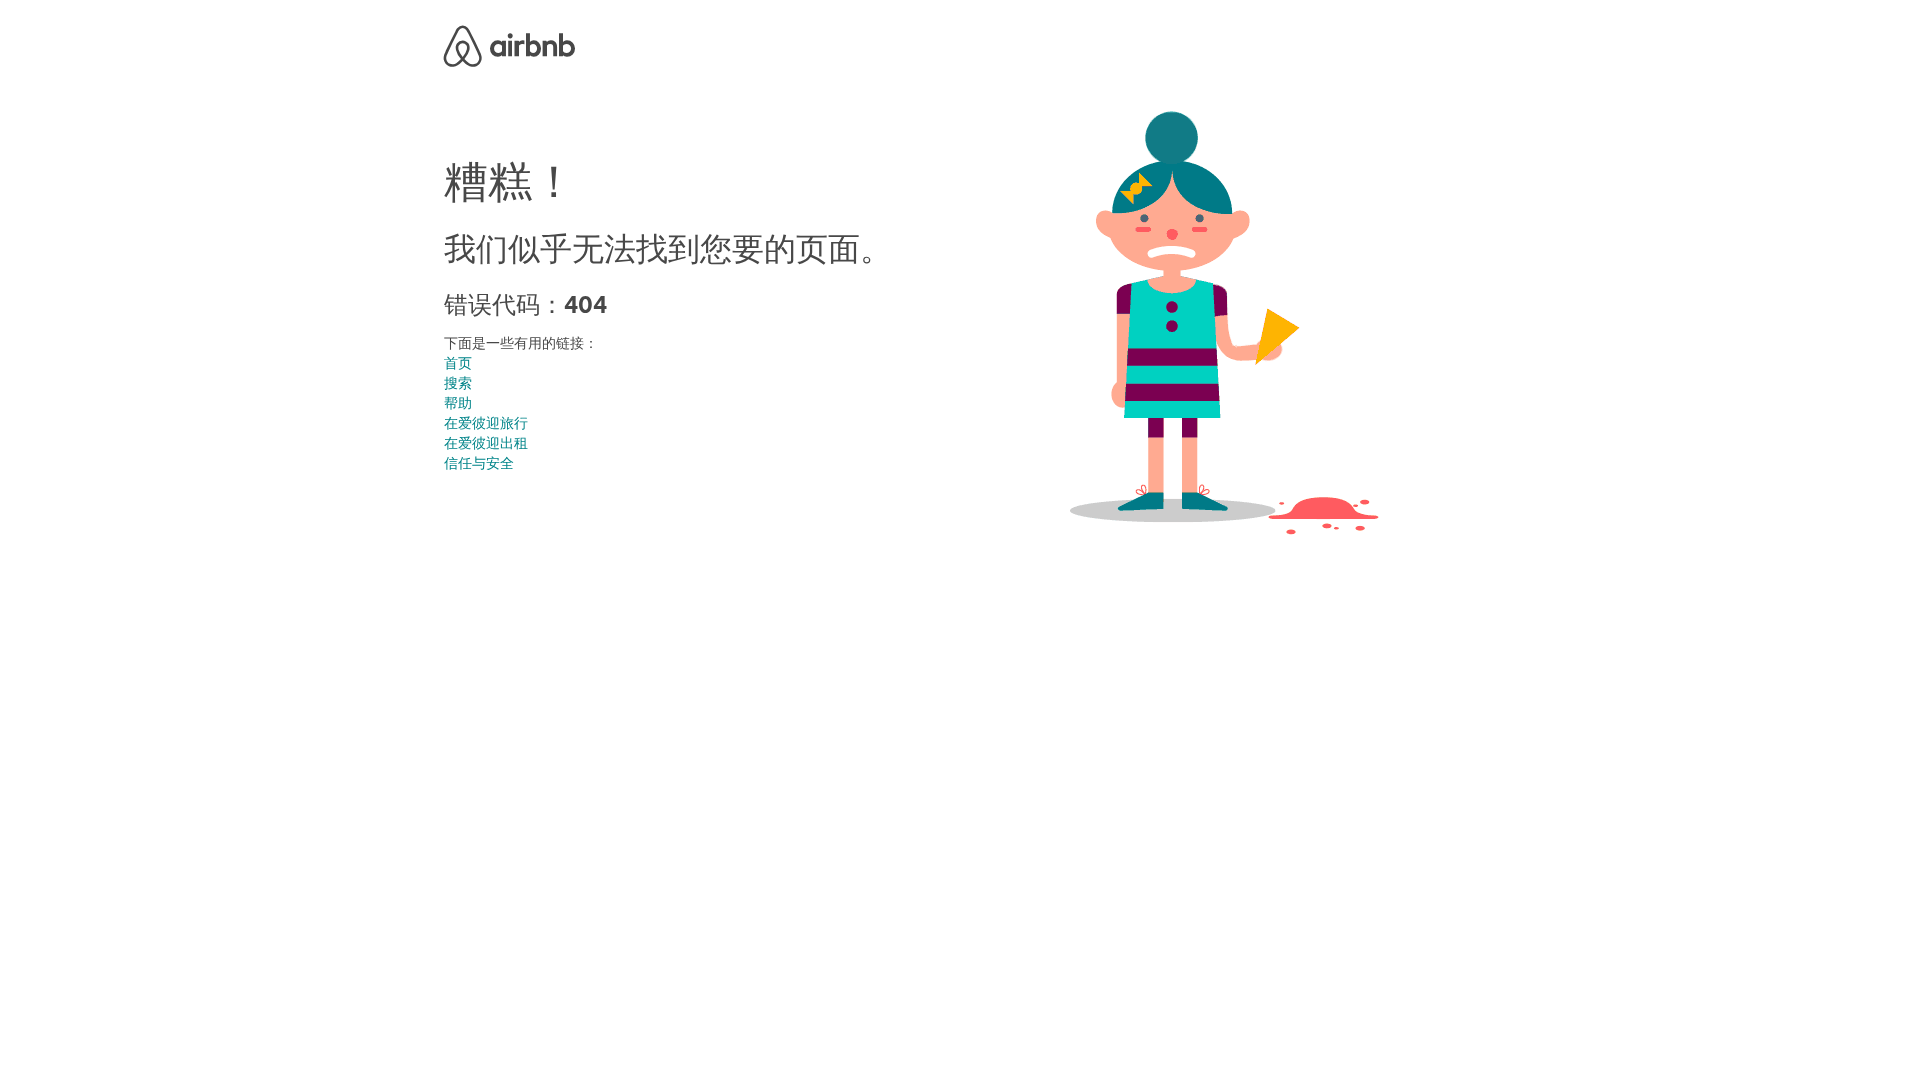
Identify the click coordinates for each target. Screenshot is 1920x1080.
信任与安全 (479, 463)
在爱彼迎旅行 (486, 423)
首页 (458, 363)
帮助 (458, 403)
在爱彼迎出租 (486, 443)
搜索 (458, 383)
